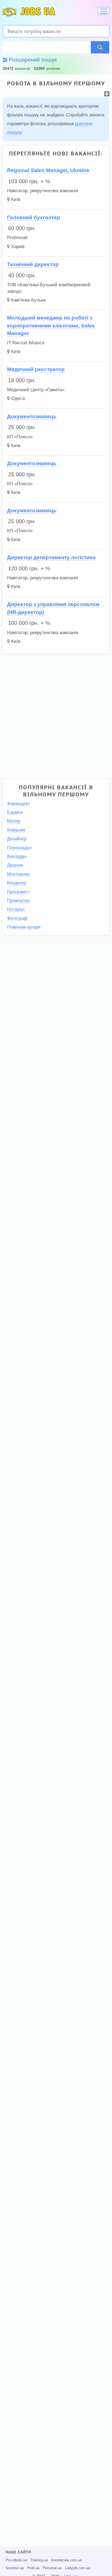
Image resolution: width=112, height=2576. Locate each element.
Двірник (15, 865)
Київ (16, 199)
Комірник (16, 830)
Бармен (15, 812)
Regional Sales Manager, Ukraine (48, 170)
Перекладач (19, 848)
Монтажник (18, 874)
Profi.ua (33, 2568)
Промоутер (18, 901)
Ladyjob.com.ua (77, 2568)
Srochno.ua (15, 2568)
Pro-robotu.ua (16, 2560)
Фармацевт (18, 804)
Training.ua (39, 2560)
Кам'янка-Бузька (28, 300)
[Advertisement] (56, 714)
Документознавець (32, 416)
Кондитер (17, 883)
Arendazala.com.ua (66, 2560)
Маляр (14, 821)
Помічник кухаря (24, 927)
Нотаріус (16, 909)
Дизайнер (17, 839)
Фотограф (17, 918)
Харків (18, 247)
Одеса (18, 398)
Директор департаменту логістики (51, 557)
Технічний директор (33, 264)
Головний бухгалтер (34, 217)
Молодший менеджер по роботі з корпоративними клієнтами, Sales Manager (51, 326)
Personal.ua (52, 2568)
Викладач (17, 856)
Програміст (18, 892)
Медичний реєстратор (36, 369)
